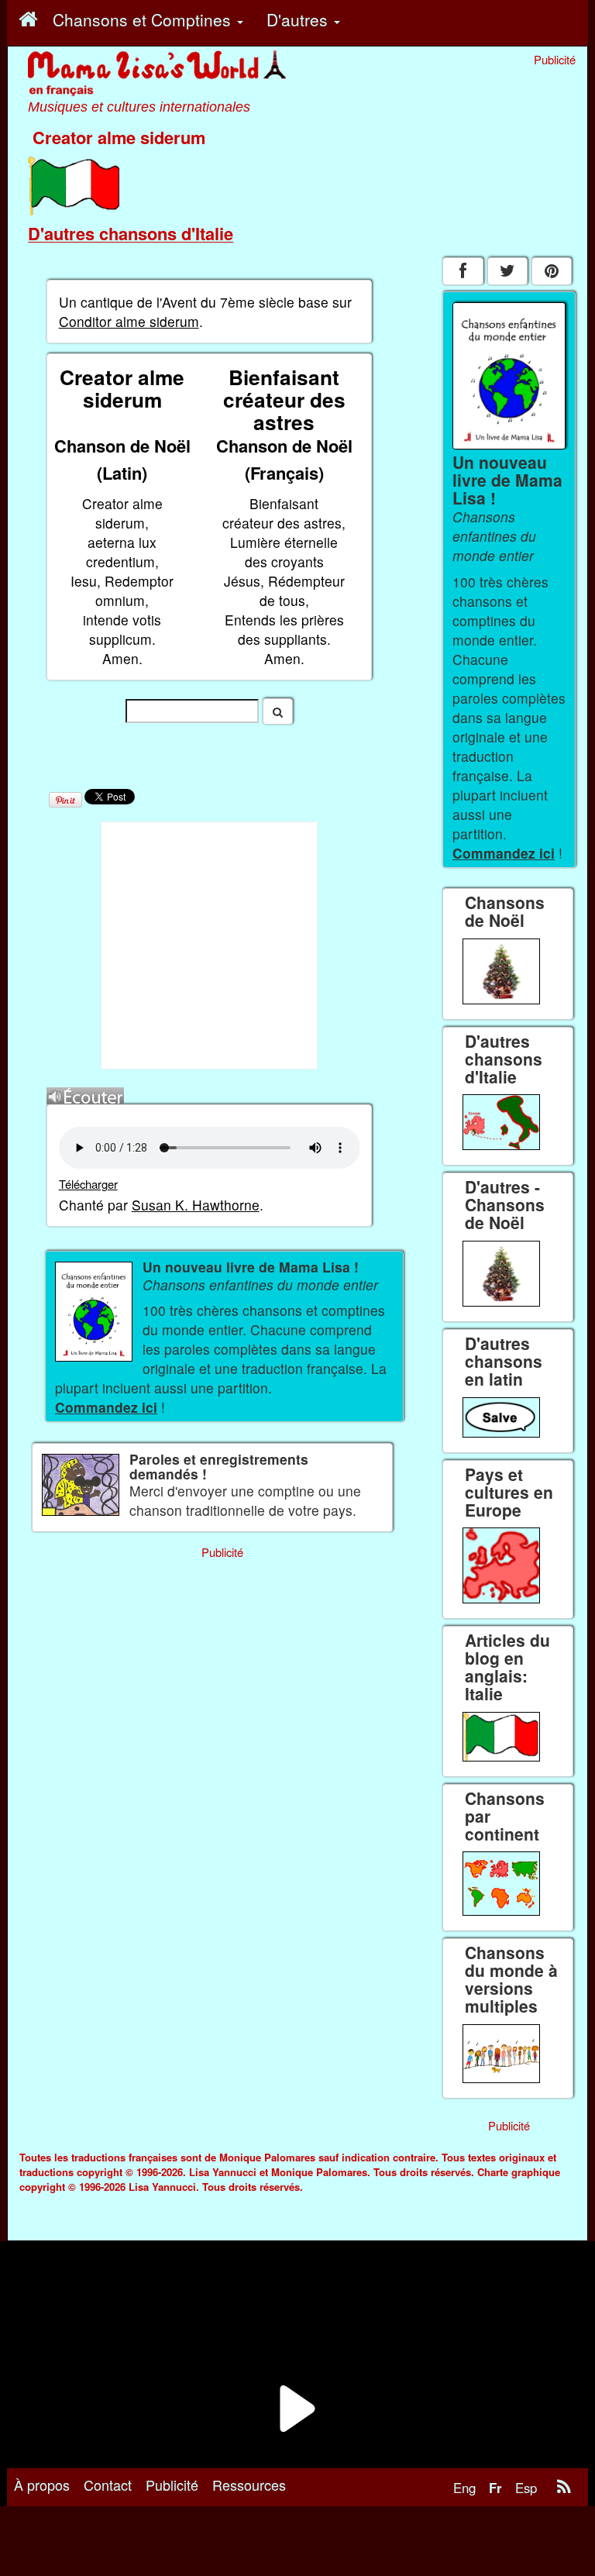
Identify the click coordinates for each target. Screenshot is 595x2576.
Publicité (172, 2485)
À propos (42, 2485)
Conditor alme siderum (129, 321)
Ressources (249, 2485)
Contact (108, 2485)
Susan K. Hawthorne (196, 1205)
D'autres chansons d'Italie (131, 233)
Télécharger (88, 1184)
